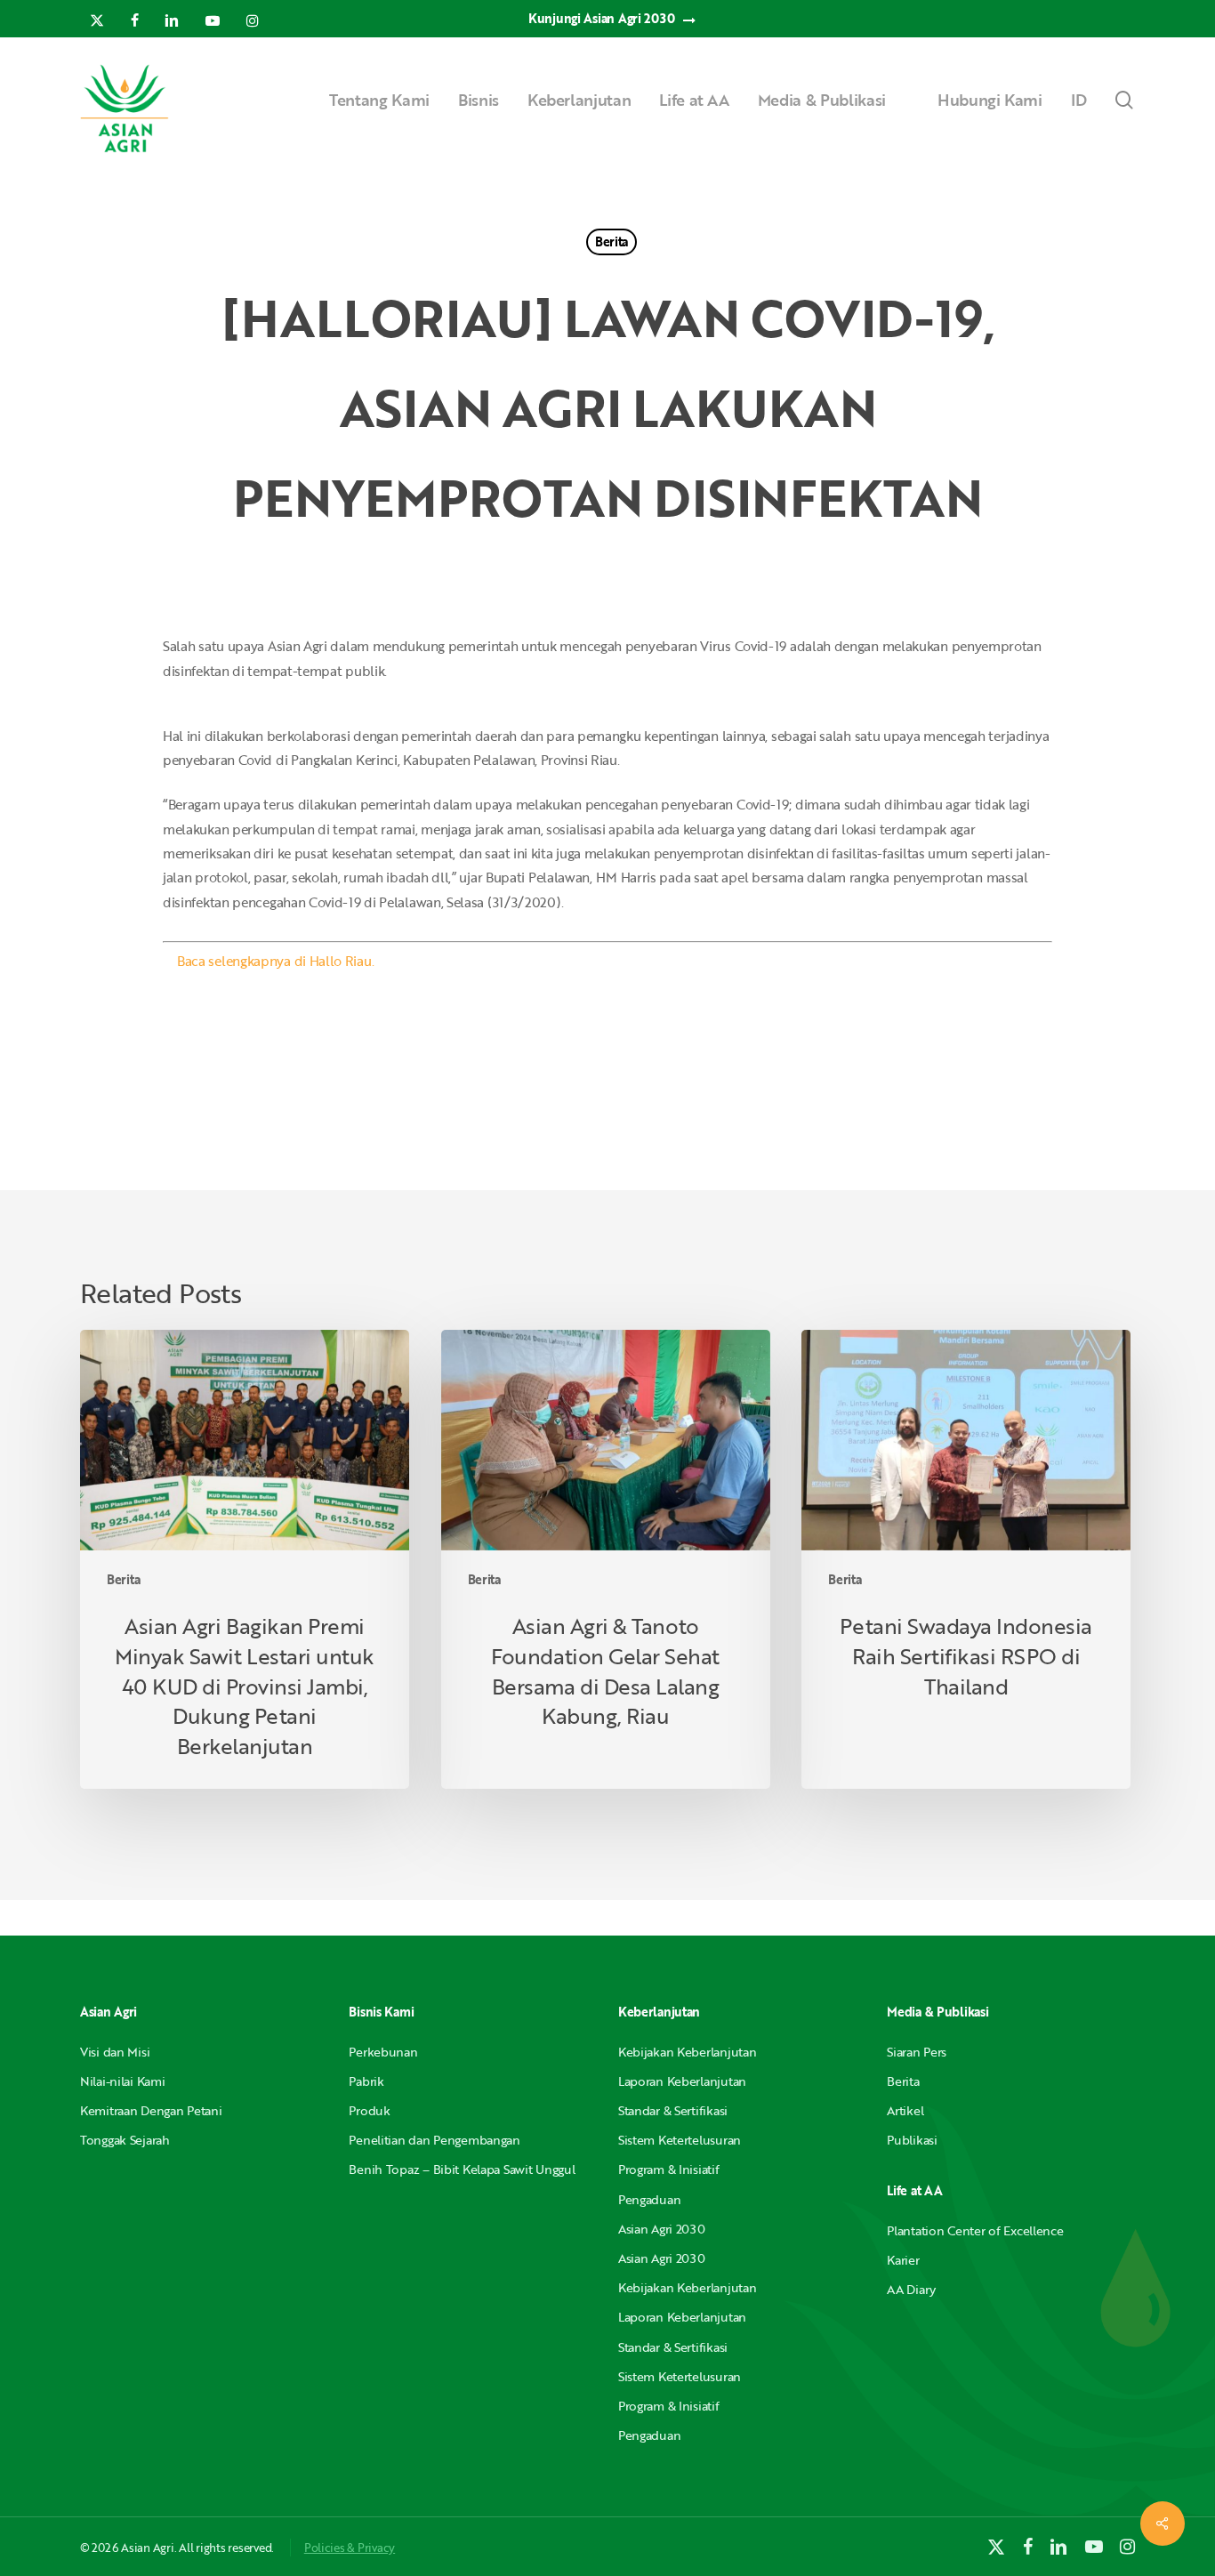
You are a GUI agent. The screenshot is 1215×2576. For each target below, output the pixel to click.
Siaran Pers (917, 2052)
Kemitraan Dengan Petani (151, 2110)
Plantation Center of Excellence (975, 2230)
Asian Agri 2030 (662, 2229)
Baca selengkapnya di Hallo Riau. (275, 961)
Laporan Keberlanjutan (682, 2081)
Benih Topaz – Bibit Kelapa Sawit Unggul (462, 2169)
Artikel (905, 2110)
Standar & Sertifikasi (673, 2110)
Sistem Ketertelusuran (680, 2140)
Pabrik (366, 2081)
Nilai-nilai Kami (123, 2081)
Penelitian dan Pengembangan (434, 2140)
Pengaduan (649, 2199)
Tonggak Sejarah (125, 2140)
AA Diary (911, 2289)
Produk (369, 2110)
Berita (612, 241)
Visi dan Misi (115, 2052)
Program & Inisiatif (669, 2169)
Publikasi (912, 2140)
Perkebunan (383, 2052)
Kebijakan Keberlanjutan (688, 2052)
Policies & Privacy (350, 2548)
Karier (903, 2260)
